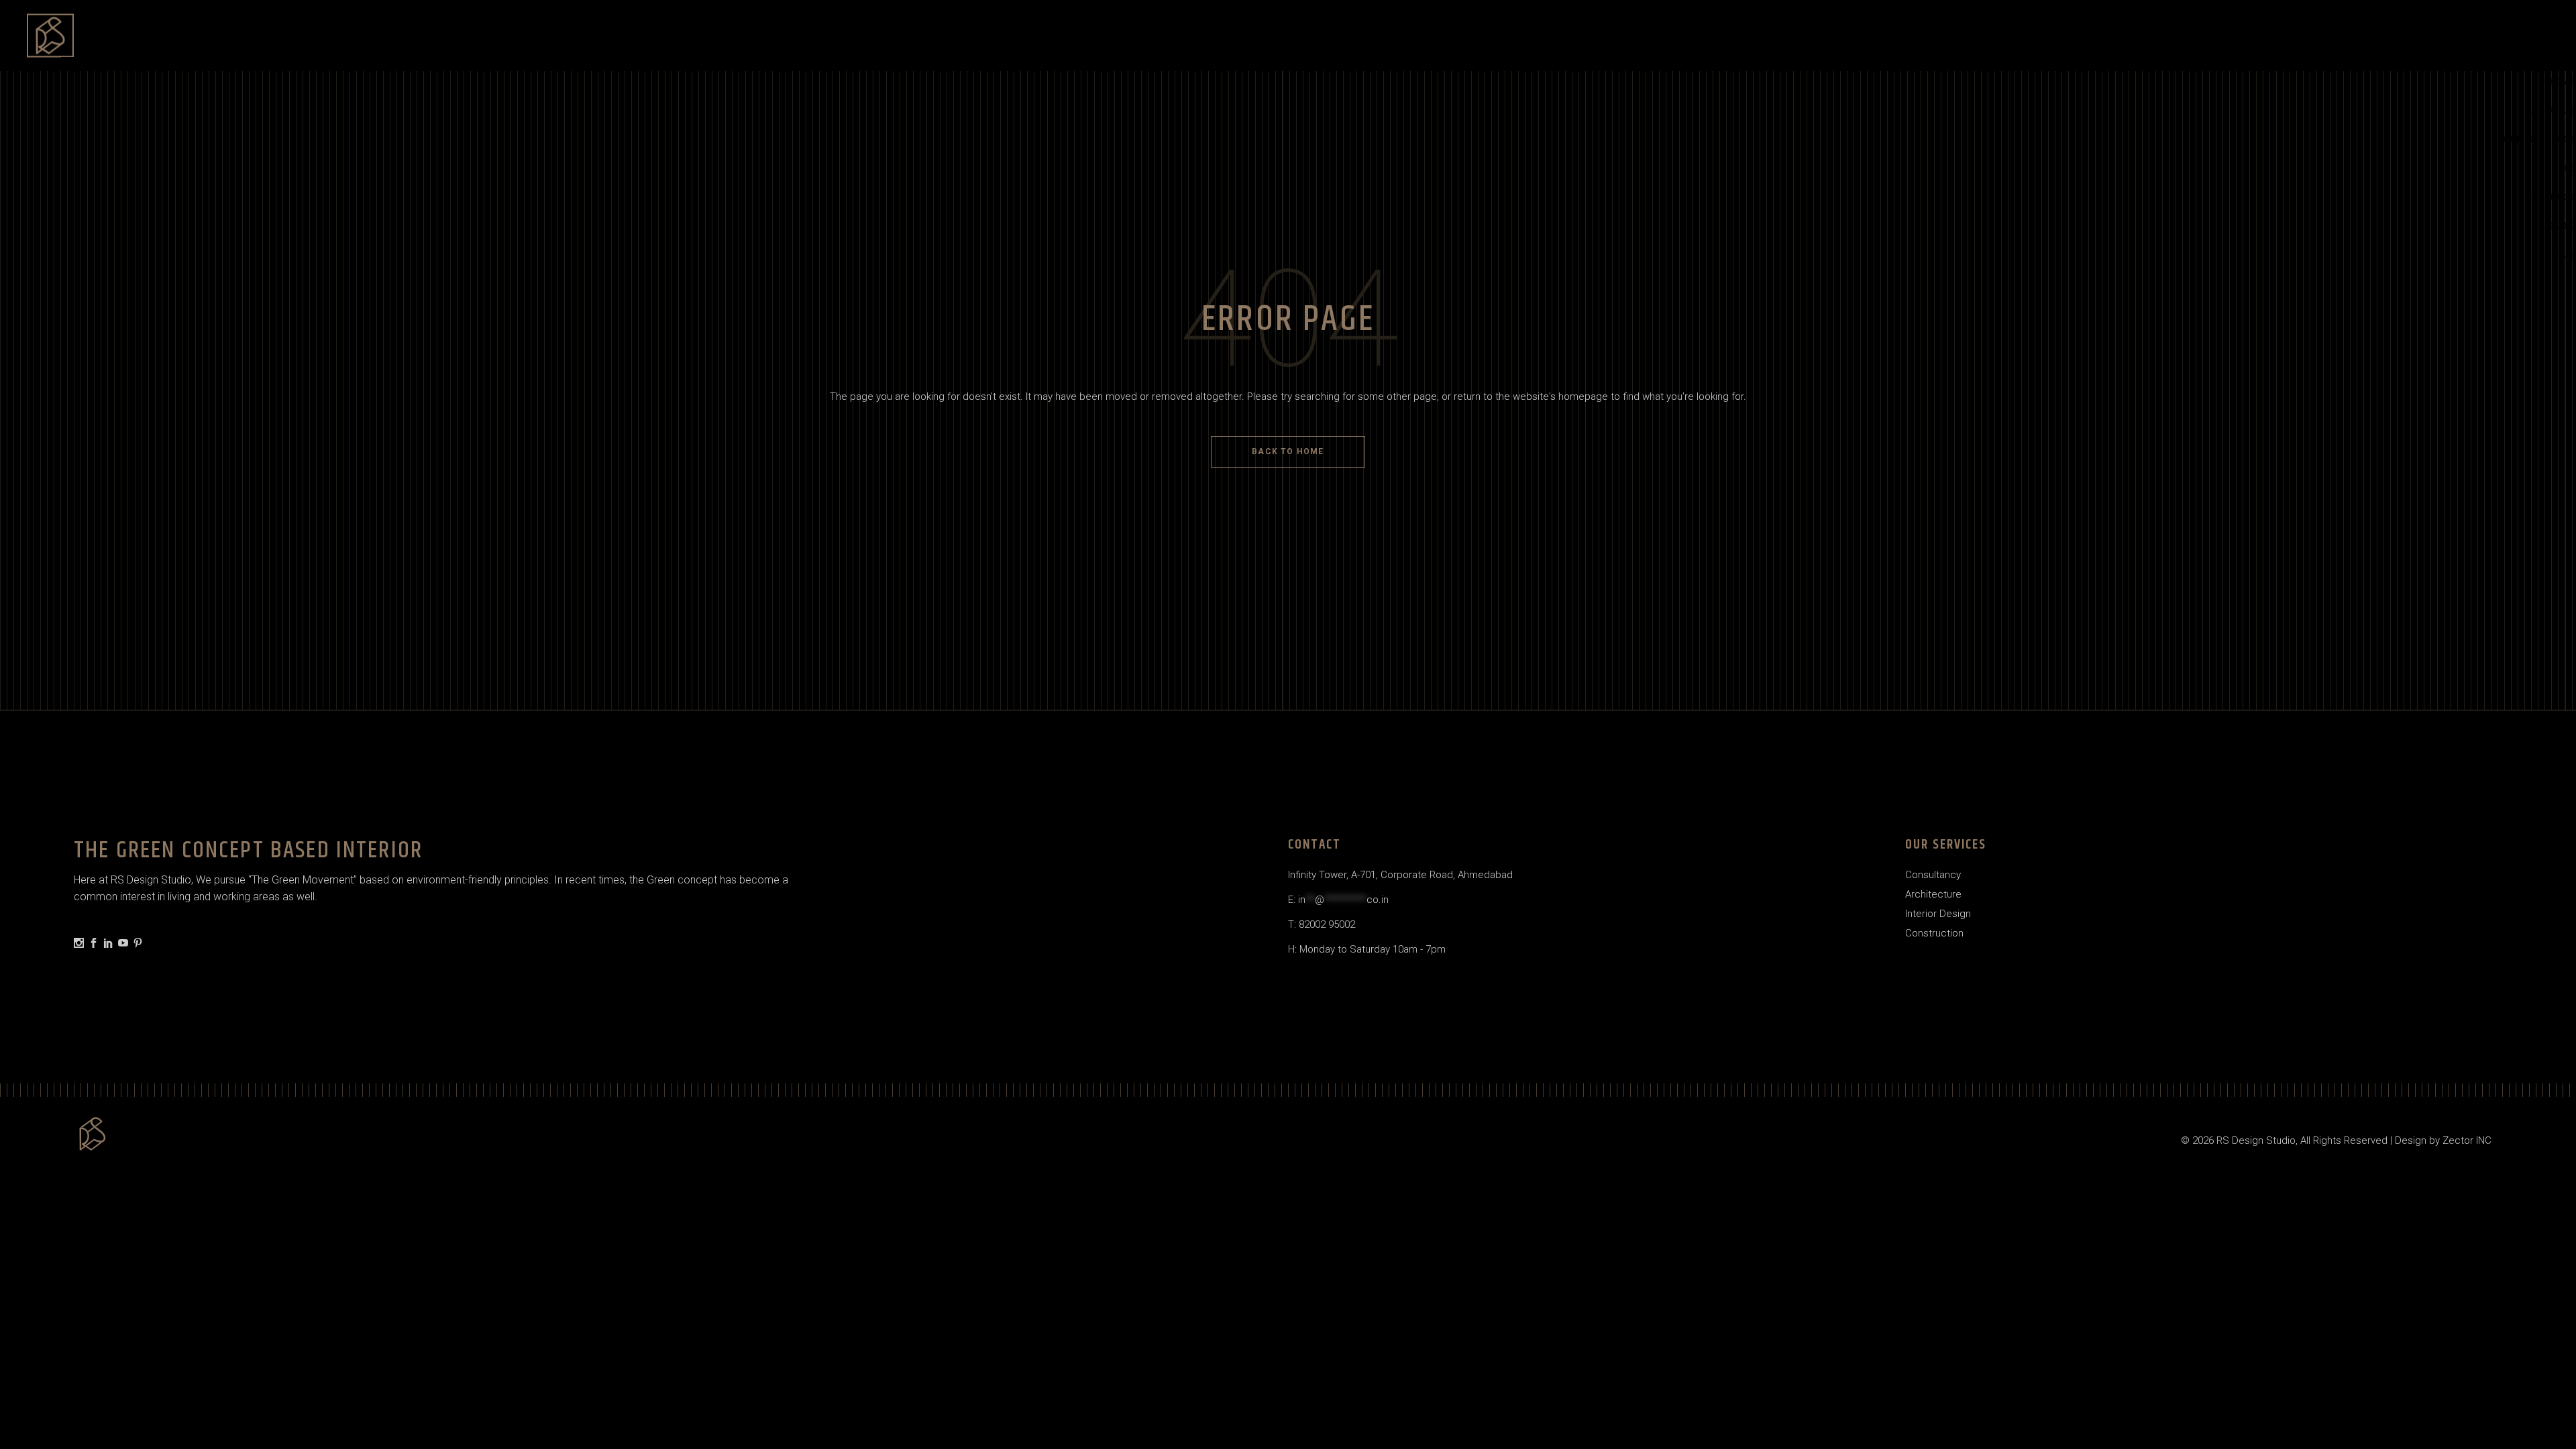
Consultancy (1933, 875)
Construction (1934, 933)
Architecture (1933, 894)
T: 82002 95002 (1322, 924)
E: (1338, 900)
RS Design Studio (2256, 1140)
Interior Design (1938, 914)
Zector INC (2467, 1140)
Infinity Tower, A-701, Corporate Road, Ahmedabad (1400, 875)
